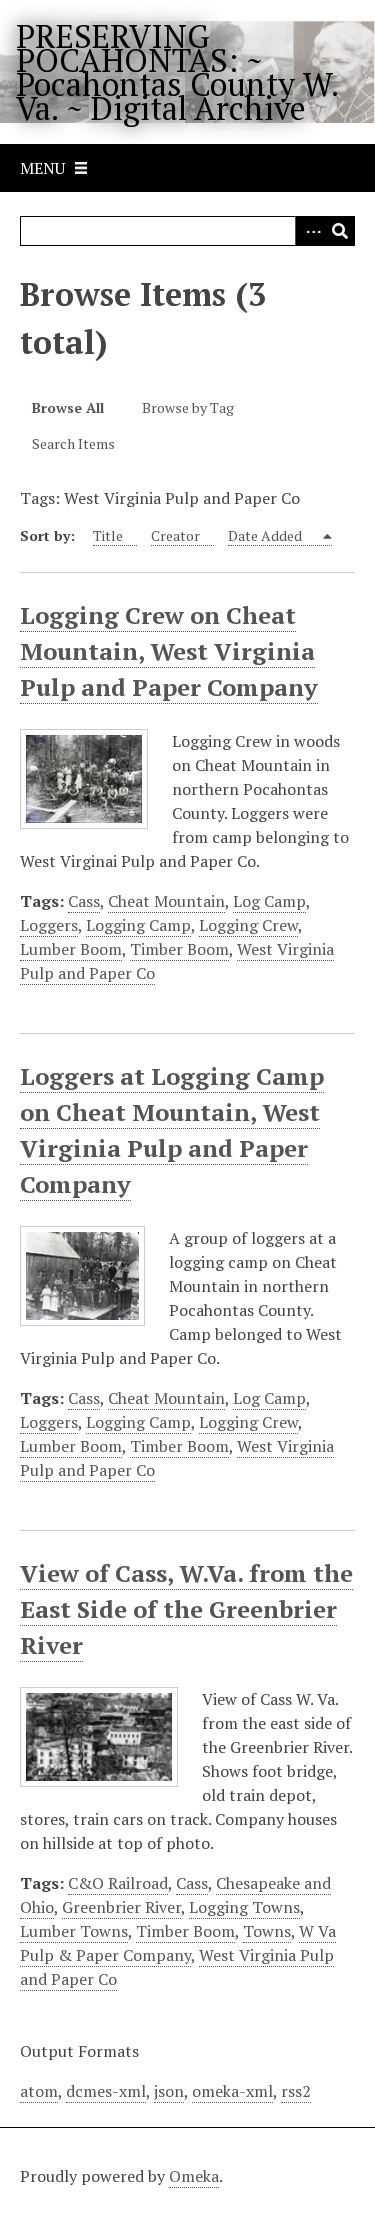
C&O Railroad (118, 1883)
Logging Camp (138, 925)
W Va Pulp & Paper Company (178, 1943)
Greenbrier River (121, 1907)
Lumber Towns (74, 1931)
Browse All (68, 407)
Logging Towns (244, 1907)
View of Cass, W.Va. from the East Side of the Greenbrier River (186, 1609)
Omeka (194, 2176)
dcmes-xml (106, 2091)
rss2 (296, 2091)
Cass (84, 901)
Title (108, 535)
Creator (175, 535)
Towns (267, 1931)
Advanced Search (310, 231)
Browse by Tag (188, 407)
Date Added (266, 535)
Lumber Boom (71, 949)
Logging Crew (248, 925)
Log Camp (269, 901)
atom (39, 2091)
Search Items (73, 443)
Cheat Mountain (166, 901)
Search (340, 231)
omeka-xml (232, 2091)
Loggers (49, 925)
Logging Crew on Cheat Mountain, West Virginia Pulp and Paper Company (169, 651)
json (169, 2091)
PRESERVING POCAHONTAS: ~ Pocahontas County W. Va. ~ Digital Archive (177, 72)
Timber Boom (179, 949)
